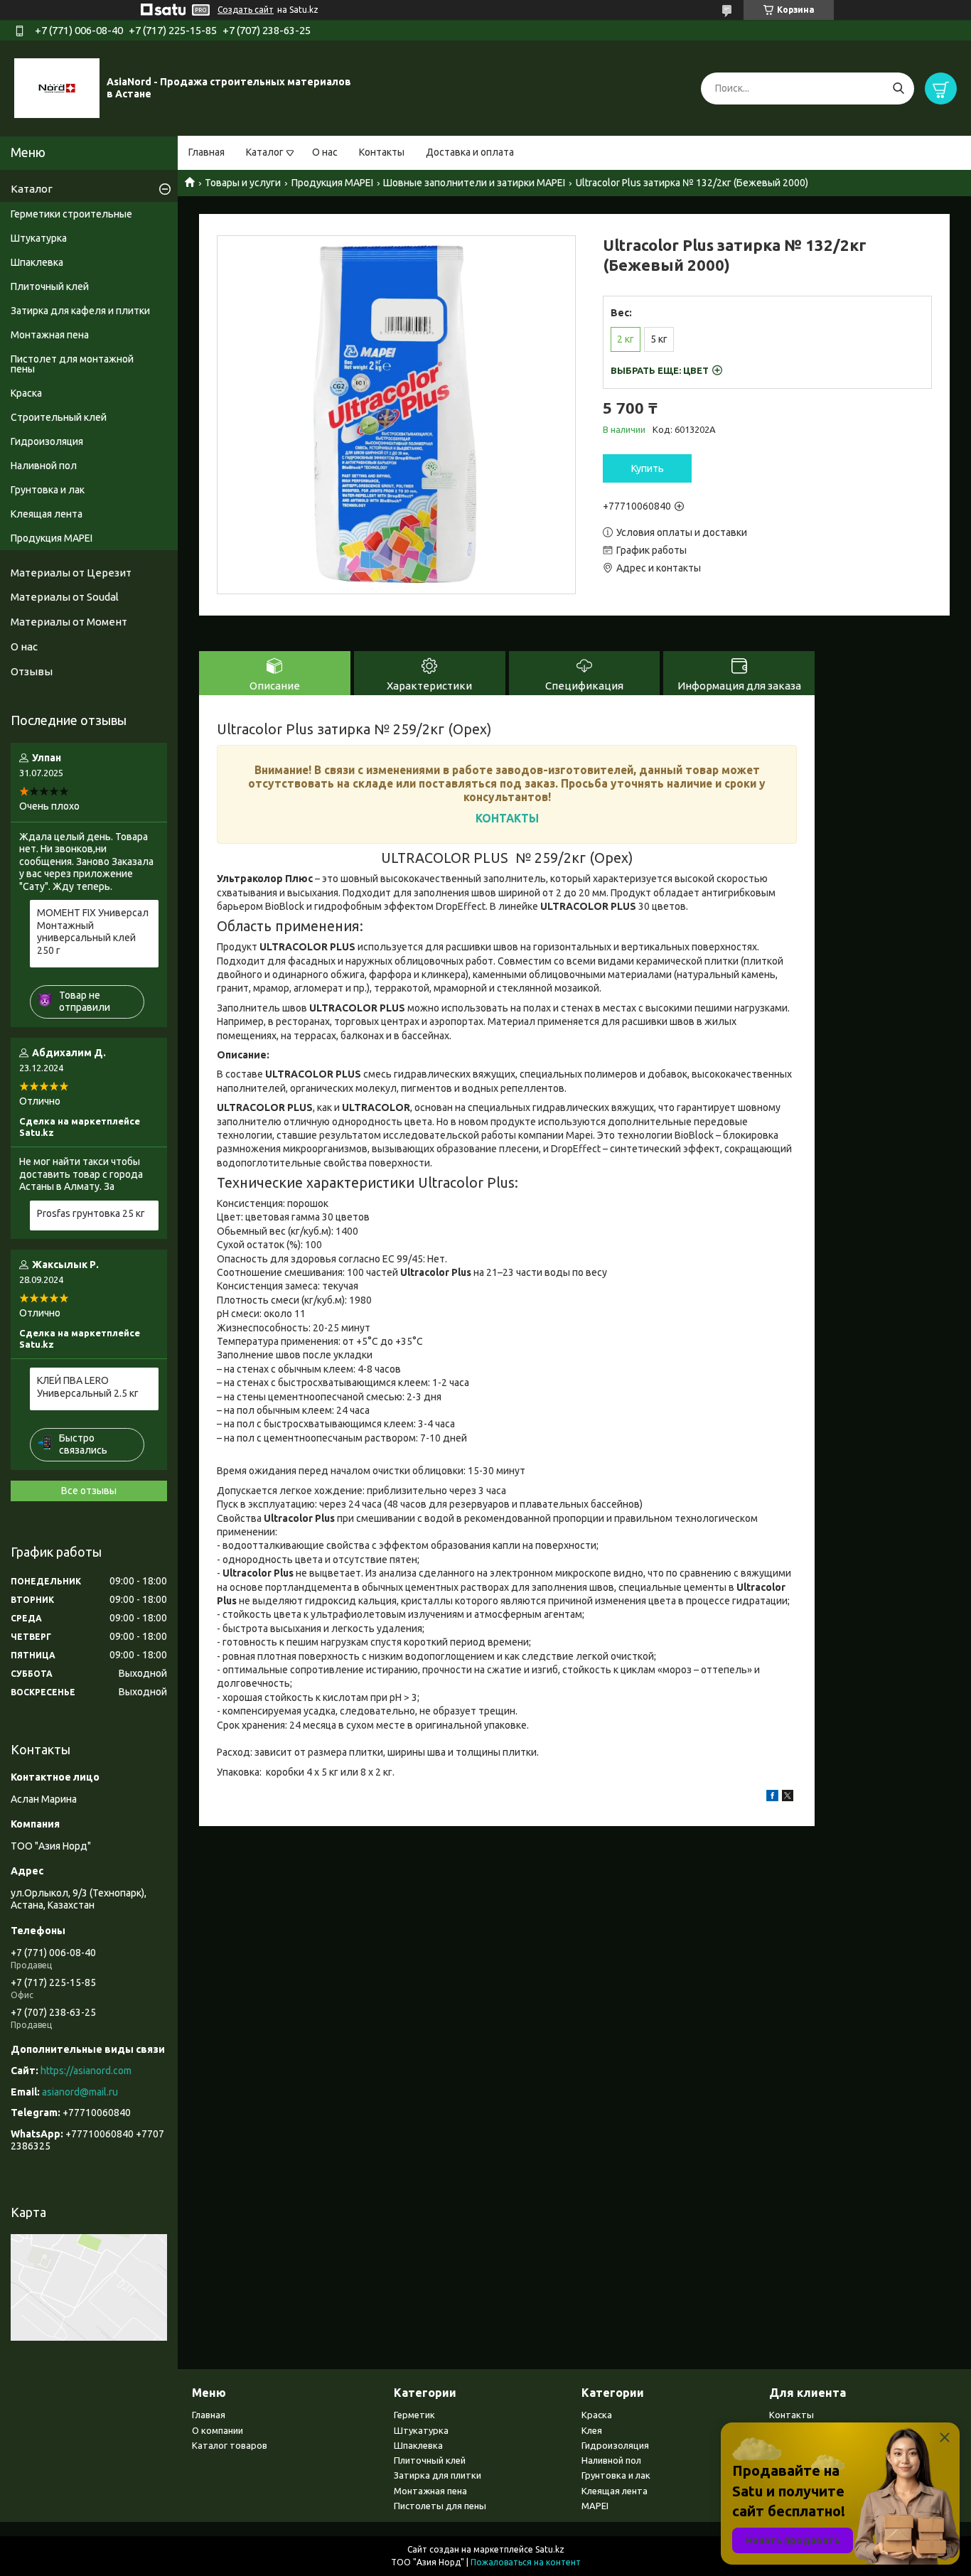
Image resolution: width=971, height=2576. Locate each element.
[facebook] (772, 1798)
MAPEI (595, 2506)
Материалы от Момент (69, 622)
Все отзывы (89, 1491)
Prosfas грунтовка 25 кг (91, 1213)
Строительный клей (59, 417)
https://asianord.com (86, 2071)
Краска (26, 393)
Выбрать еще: (660, 370)
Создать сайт (246, 10)
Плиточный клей (50, 286)
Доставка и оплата (470, 152)
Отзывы (32, 671)
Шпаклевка (37, 262)
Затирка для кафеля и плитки (80, 311)
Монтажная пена (50, 335)
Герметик (414, 2415)
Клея (592, 2430)
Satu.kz (550, 2549)
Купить (648, 468)
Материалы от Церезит (71, 573)
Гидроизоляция (47, 441)
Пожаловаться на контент (526, 2562)
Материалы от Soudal (65, 597)
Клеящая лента (47, 514)
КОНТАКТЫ (507, 818)
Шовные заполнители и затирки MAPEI (474, 183)
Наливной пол (44, 466)
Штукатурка (39, 238)
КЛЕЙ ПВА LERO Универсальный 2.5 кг (88, 1387)
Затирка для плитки (438, 2475)
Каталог (265, 152)
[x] (788, 1798)
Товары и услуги (243, 183)
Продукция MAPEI (332, 183)
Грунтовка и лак (48, 490)
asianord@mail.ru (80, 2092)
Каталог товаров (230, 2445)
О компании (218, 2430)
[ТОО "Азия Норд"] (57, 87)
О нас (325, 152)
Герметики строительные (71, 214)
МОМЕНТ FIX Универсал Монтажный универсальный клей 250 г (93, 932)
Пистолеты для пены (440, 2506)
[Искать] (898, 88)
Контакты (382, 152)
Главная (206, 152)
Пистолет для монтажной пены (72, 364)
